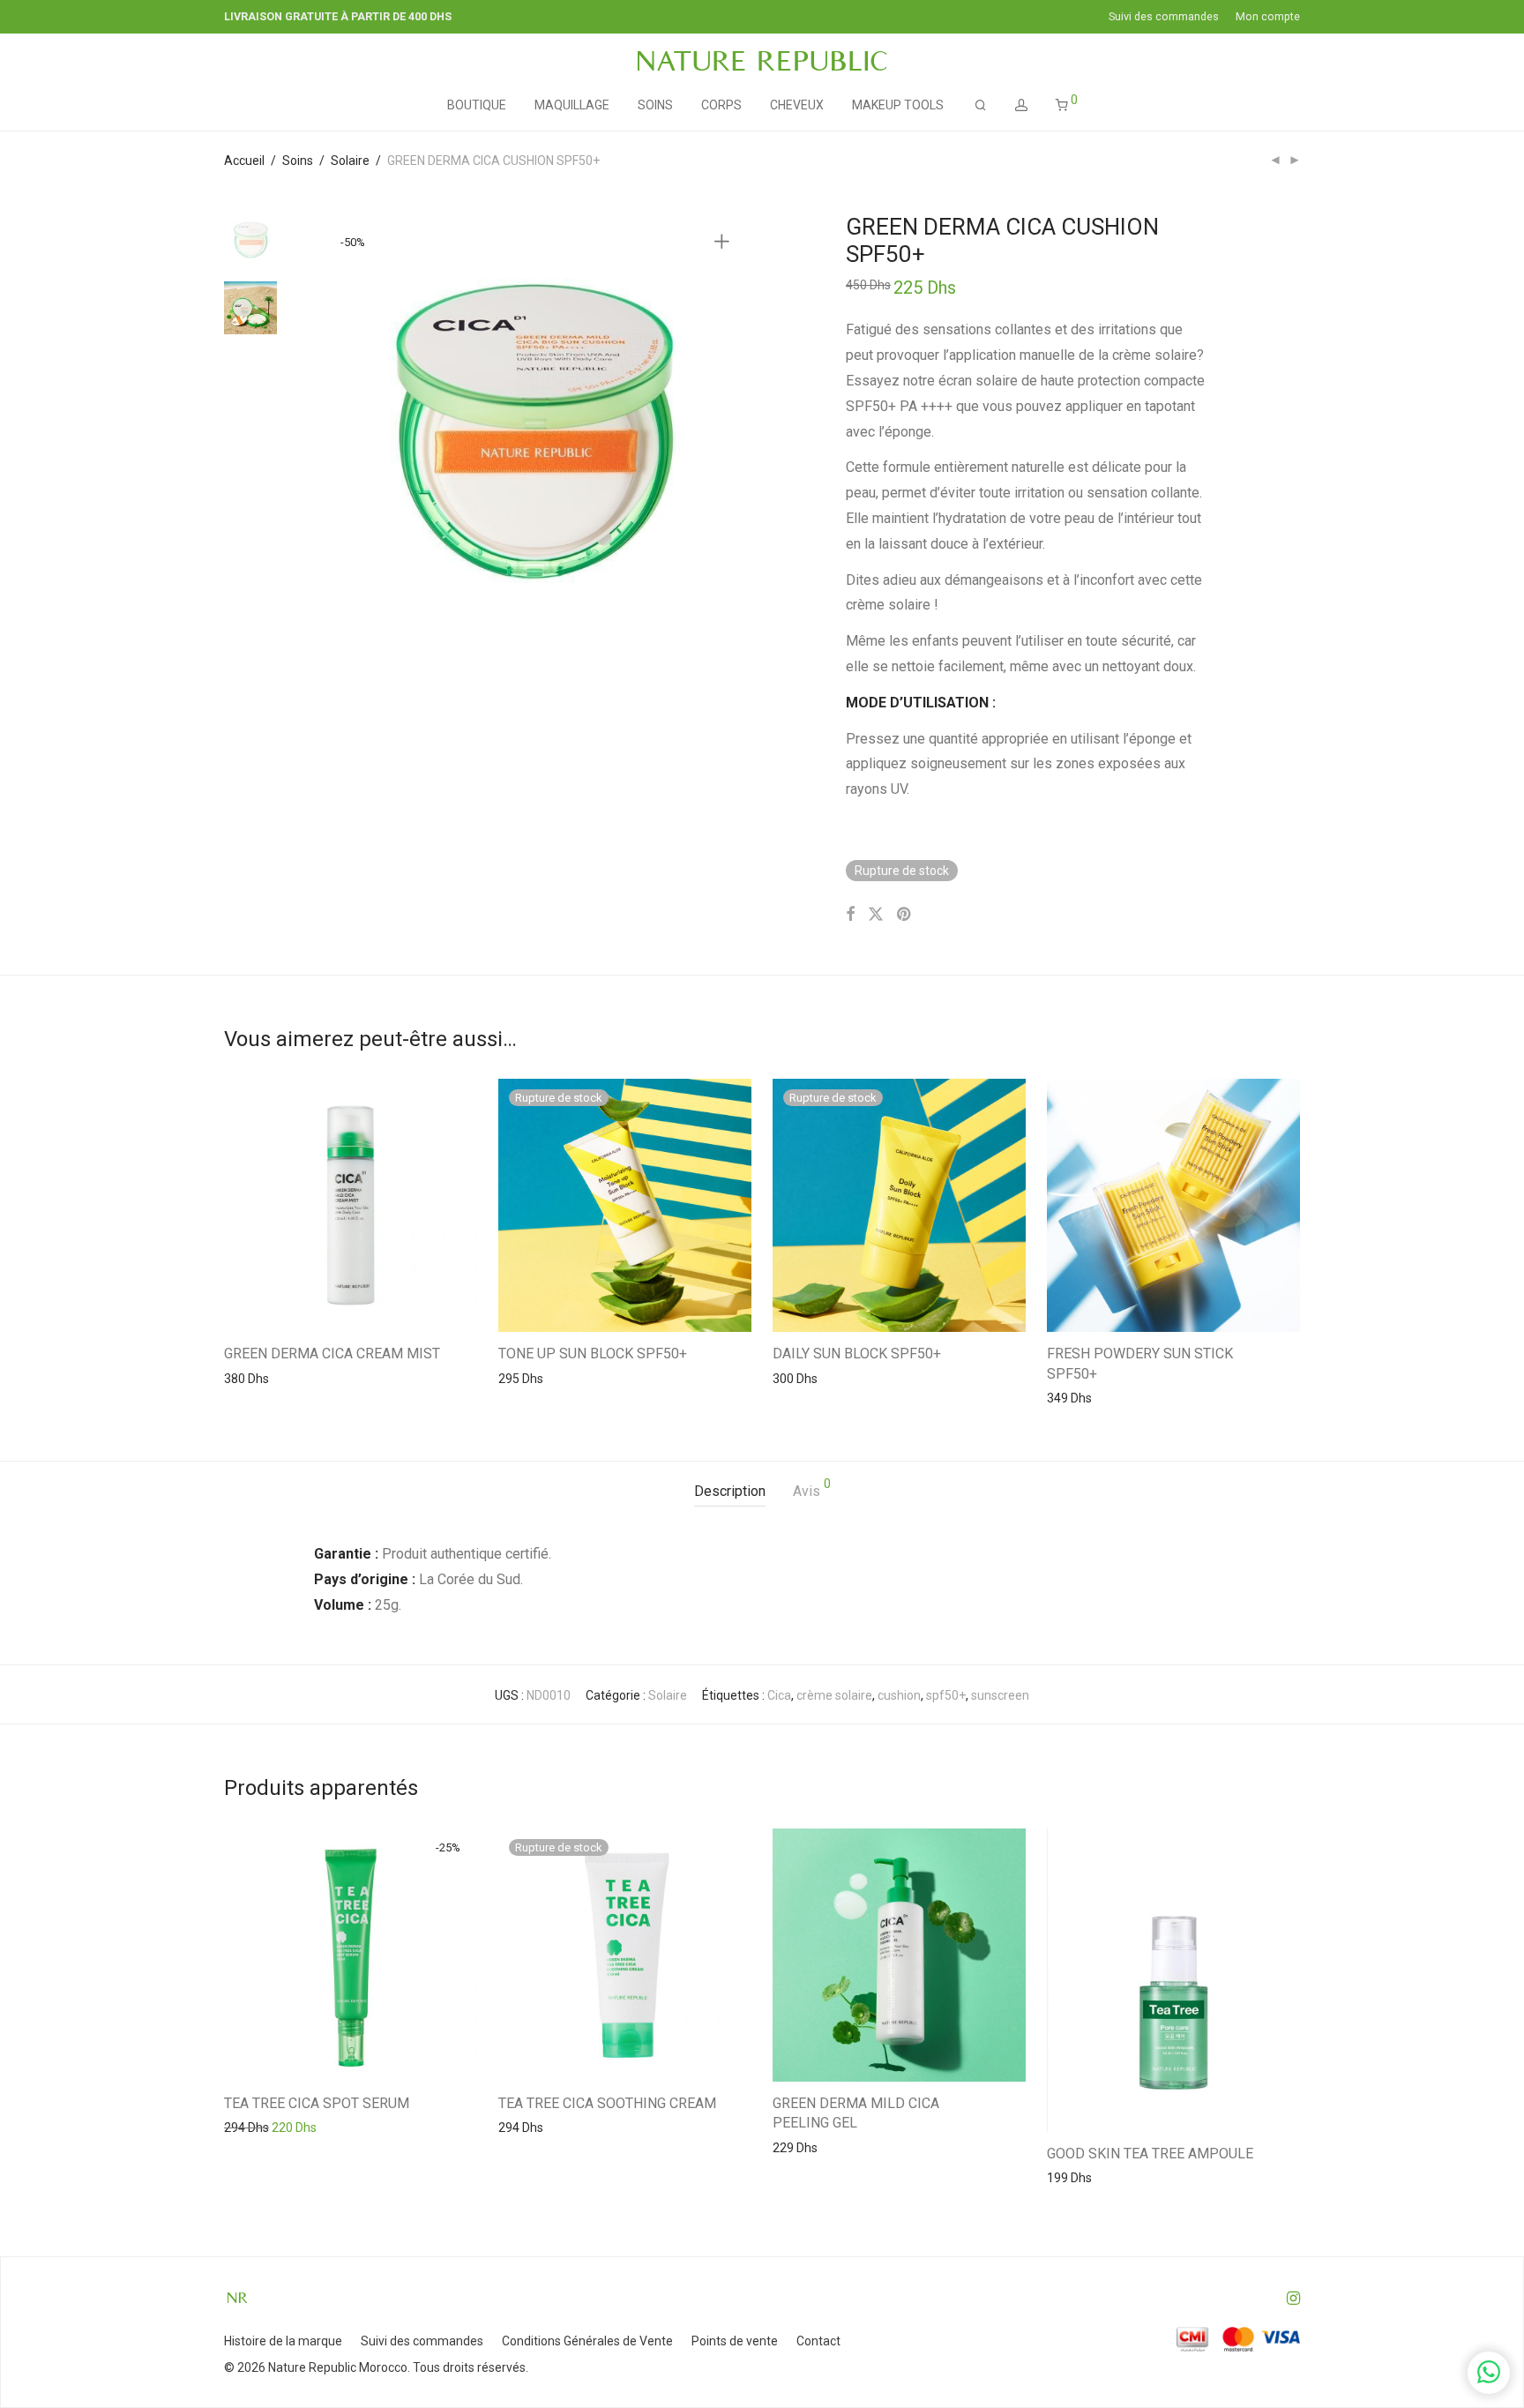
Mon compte (1268, 17)
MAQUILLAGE (572, 105)
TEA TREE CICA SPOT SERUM (317, 2103)
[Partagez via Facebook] (850, 915)
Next (725, 431)
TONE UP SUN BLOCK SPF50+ (593, 1354)
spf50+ (946, 1695)
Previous (338, 431)
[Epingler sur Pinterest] (905, 915)
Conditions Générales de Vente (587, 2341)
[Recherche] (981, 105)
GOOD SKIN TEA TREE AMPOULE (1150, 2154)
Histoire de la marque (283, 2341)
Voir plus (344, 1378)
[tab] (730, 1492)
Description (730, 1491)
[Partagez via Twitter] (876, 915)
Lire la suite (521, 1378)
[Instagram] (1293, 2297)
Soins (298, 161)
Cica (779, 1695)
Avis (812, 1488)
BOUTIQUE (477, 105)
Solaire (350, 161)
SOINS (655, 105)
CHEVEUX (797, 105)
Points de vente (735, 2341)
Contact (818, 2341)
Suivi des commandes (1164, 17)
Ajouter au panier (263, 1378)
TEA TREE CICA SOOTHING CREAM (607, 2103)
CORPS (721, 105)
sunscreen (1000, 1695)
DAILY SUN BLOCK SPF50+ (857, 1354)
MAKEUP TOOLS (898, 105)
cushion (899, 1695)
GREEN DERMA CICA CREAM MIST (332, 1354)
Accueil (244, 161)
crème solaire (834, 1695)
